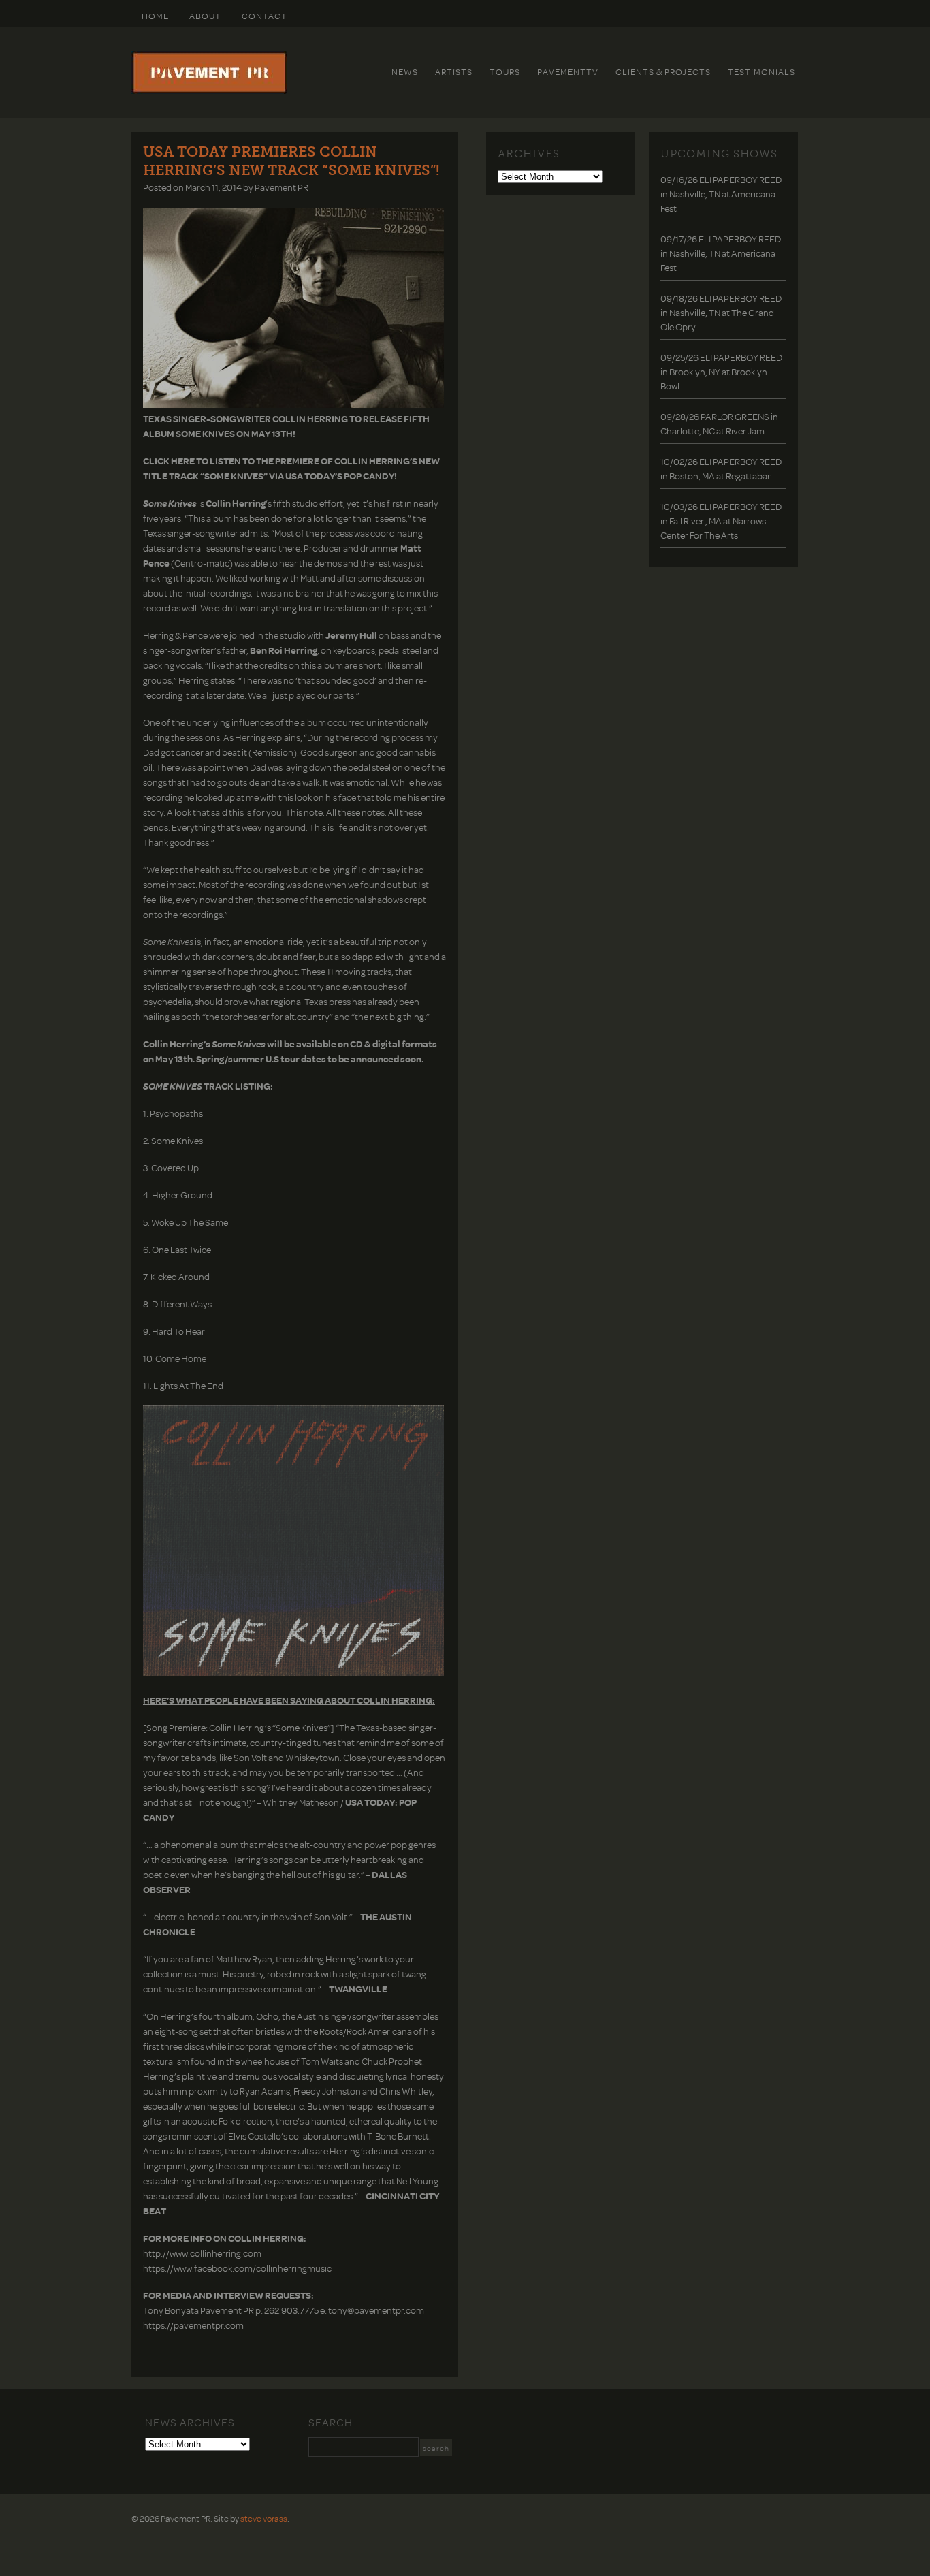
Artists (454, 71)
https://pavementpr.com (193, 2325)
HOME (155, 16)
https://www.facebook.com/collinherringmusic (237, 2268)
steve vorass (264, 2518)
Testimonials (761, 71)
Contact (264, 16)
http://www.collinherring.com (202, 2253)
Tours (505, 71)
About (205, 16)
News (405, 71)
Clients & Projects (663, 71)
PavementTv (568, 71)
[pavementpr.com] (209, 91)
